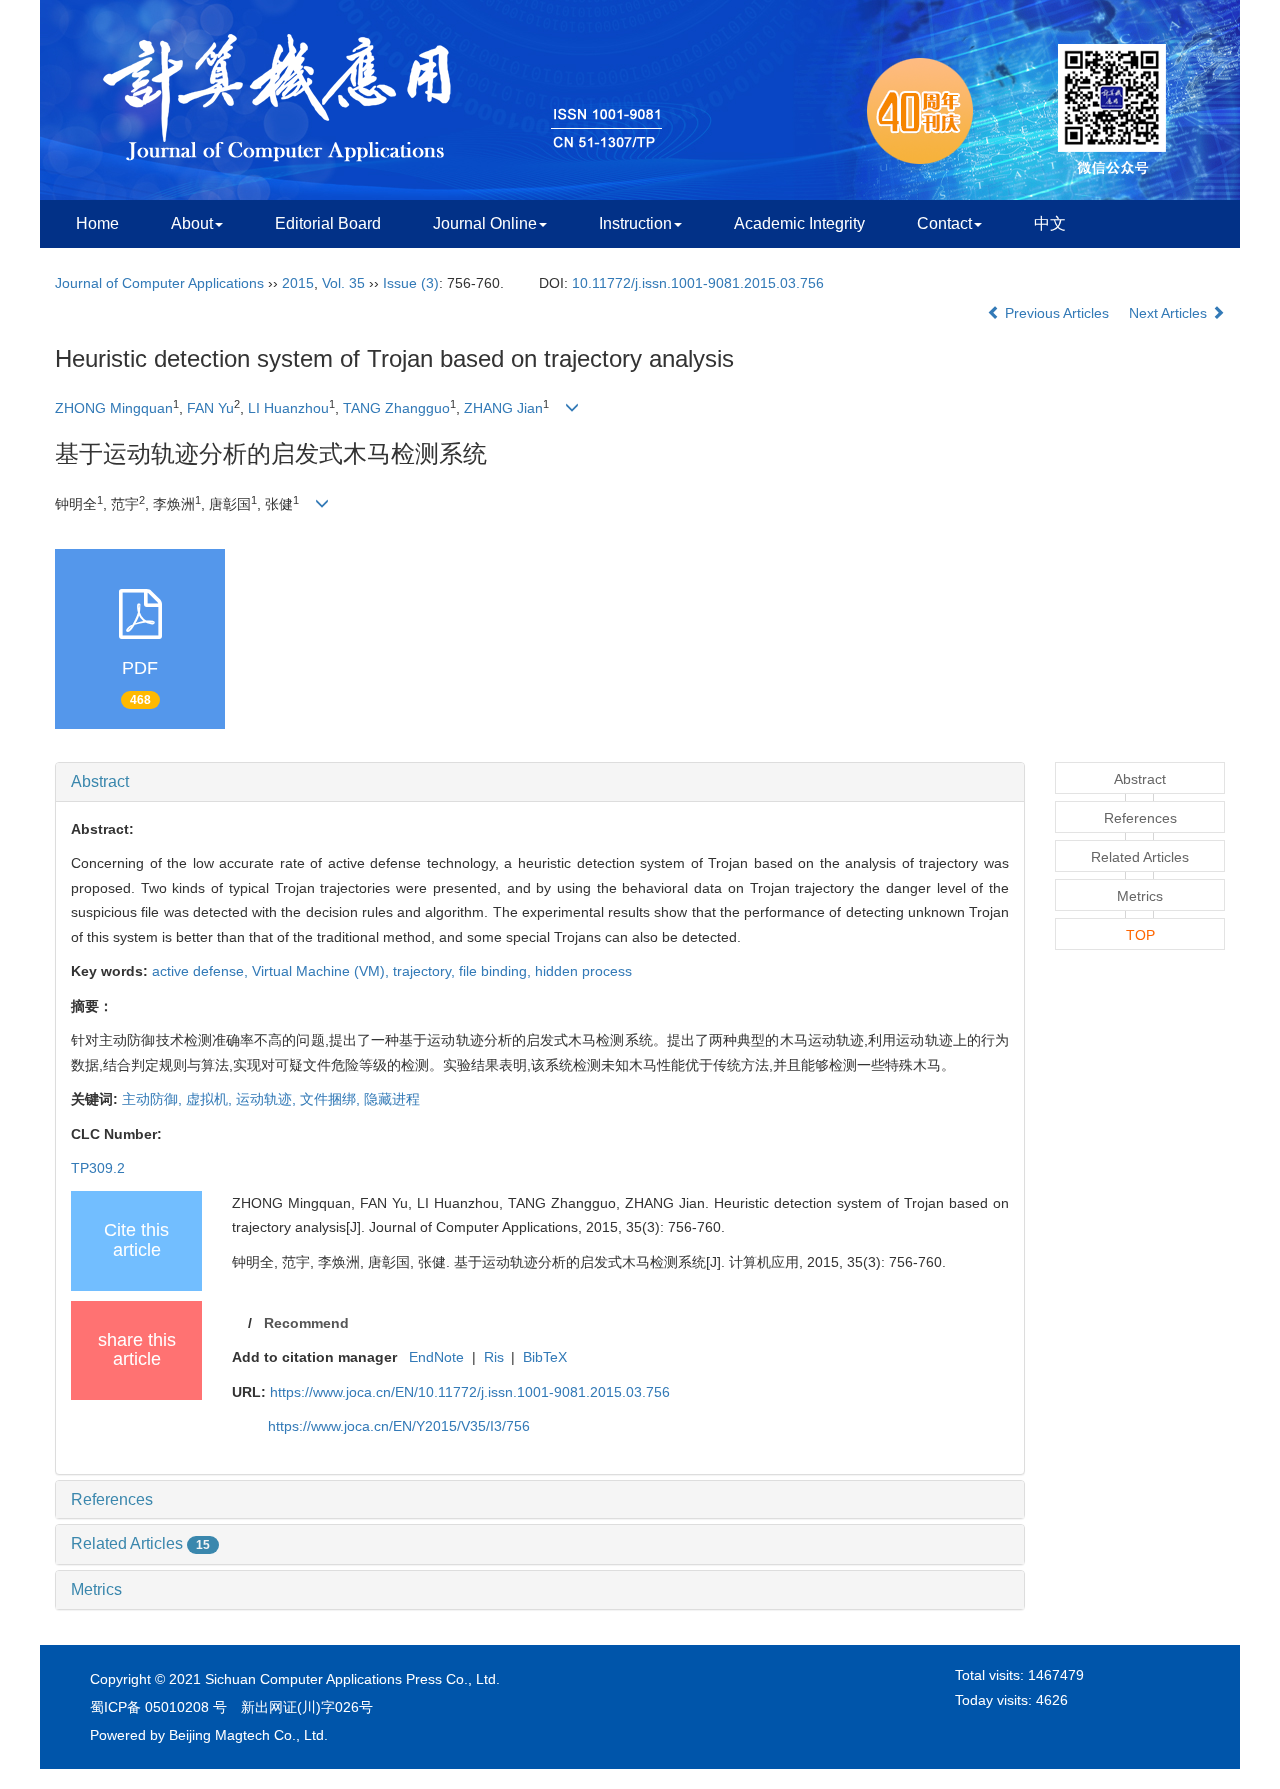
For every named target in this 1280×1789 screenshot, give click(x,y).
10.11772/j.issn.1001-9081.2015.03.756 (698, 283)
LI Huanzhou (288, 408)
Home (97, 223)
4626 (1052, 1700)
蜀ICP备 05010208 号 (158, 1707)
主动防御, (154, 1099)
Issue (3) (411, 283)
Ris (494, 1357)
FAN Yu (210, 408)
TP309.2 (98, 1168)
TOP (1140, 935)
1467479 (1056, 1675)
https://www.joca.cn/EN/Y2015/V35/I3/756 (399, 1426)
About (192, 223)
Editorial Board (328, 223)
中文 (1050, 223)
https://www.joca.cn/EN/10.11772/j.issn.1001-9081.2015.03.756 (470, 1392)
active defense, (202, 971)
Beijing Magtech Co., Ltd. (248, 1735)
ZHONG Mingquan (114, 408)
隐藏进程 (392, 1099)
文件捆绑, (332, 1099)
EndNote (436, 1357)
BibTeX (545, 1357)
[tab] (540, 782)
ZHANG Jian (503, 408)
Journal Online (485, 223)
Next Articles (1170, 313)
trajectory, (426, 971)
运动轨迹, (268, 1099)
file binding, (497, 971)
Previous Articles (1057, 313)
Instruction (635, 223)
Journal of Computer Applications (159, 283)
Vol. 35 (343, 283)
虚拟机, (211, 1099)
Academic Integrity (799, 223)
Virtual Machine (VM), (322, 971)
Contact (944, 223)
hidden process (583, 971)
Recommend (306, 1323)
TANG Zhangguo (396, 408)
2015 (298, 283)
